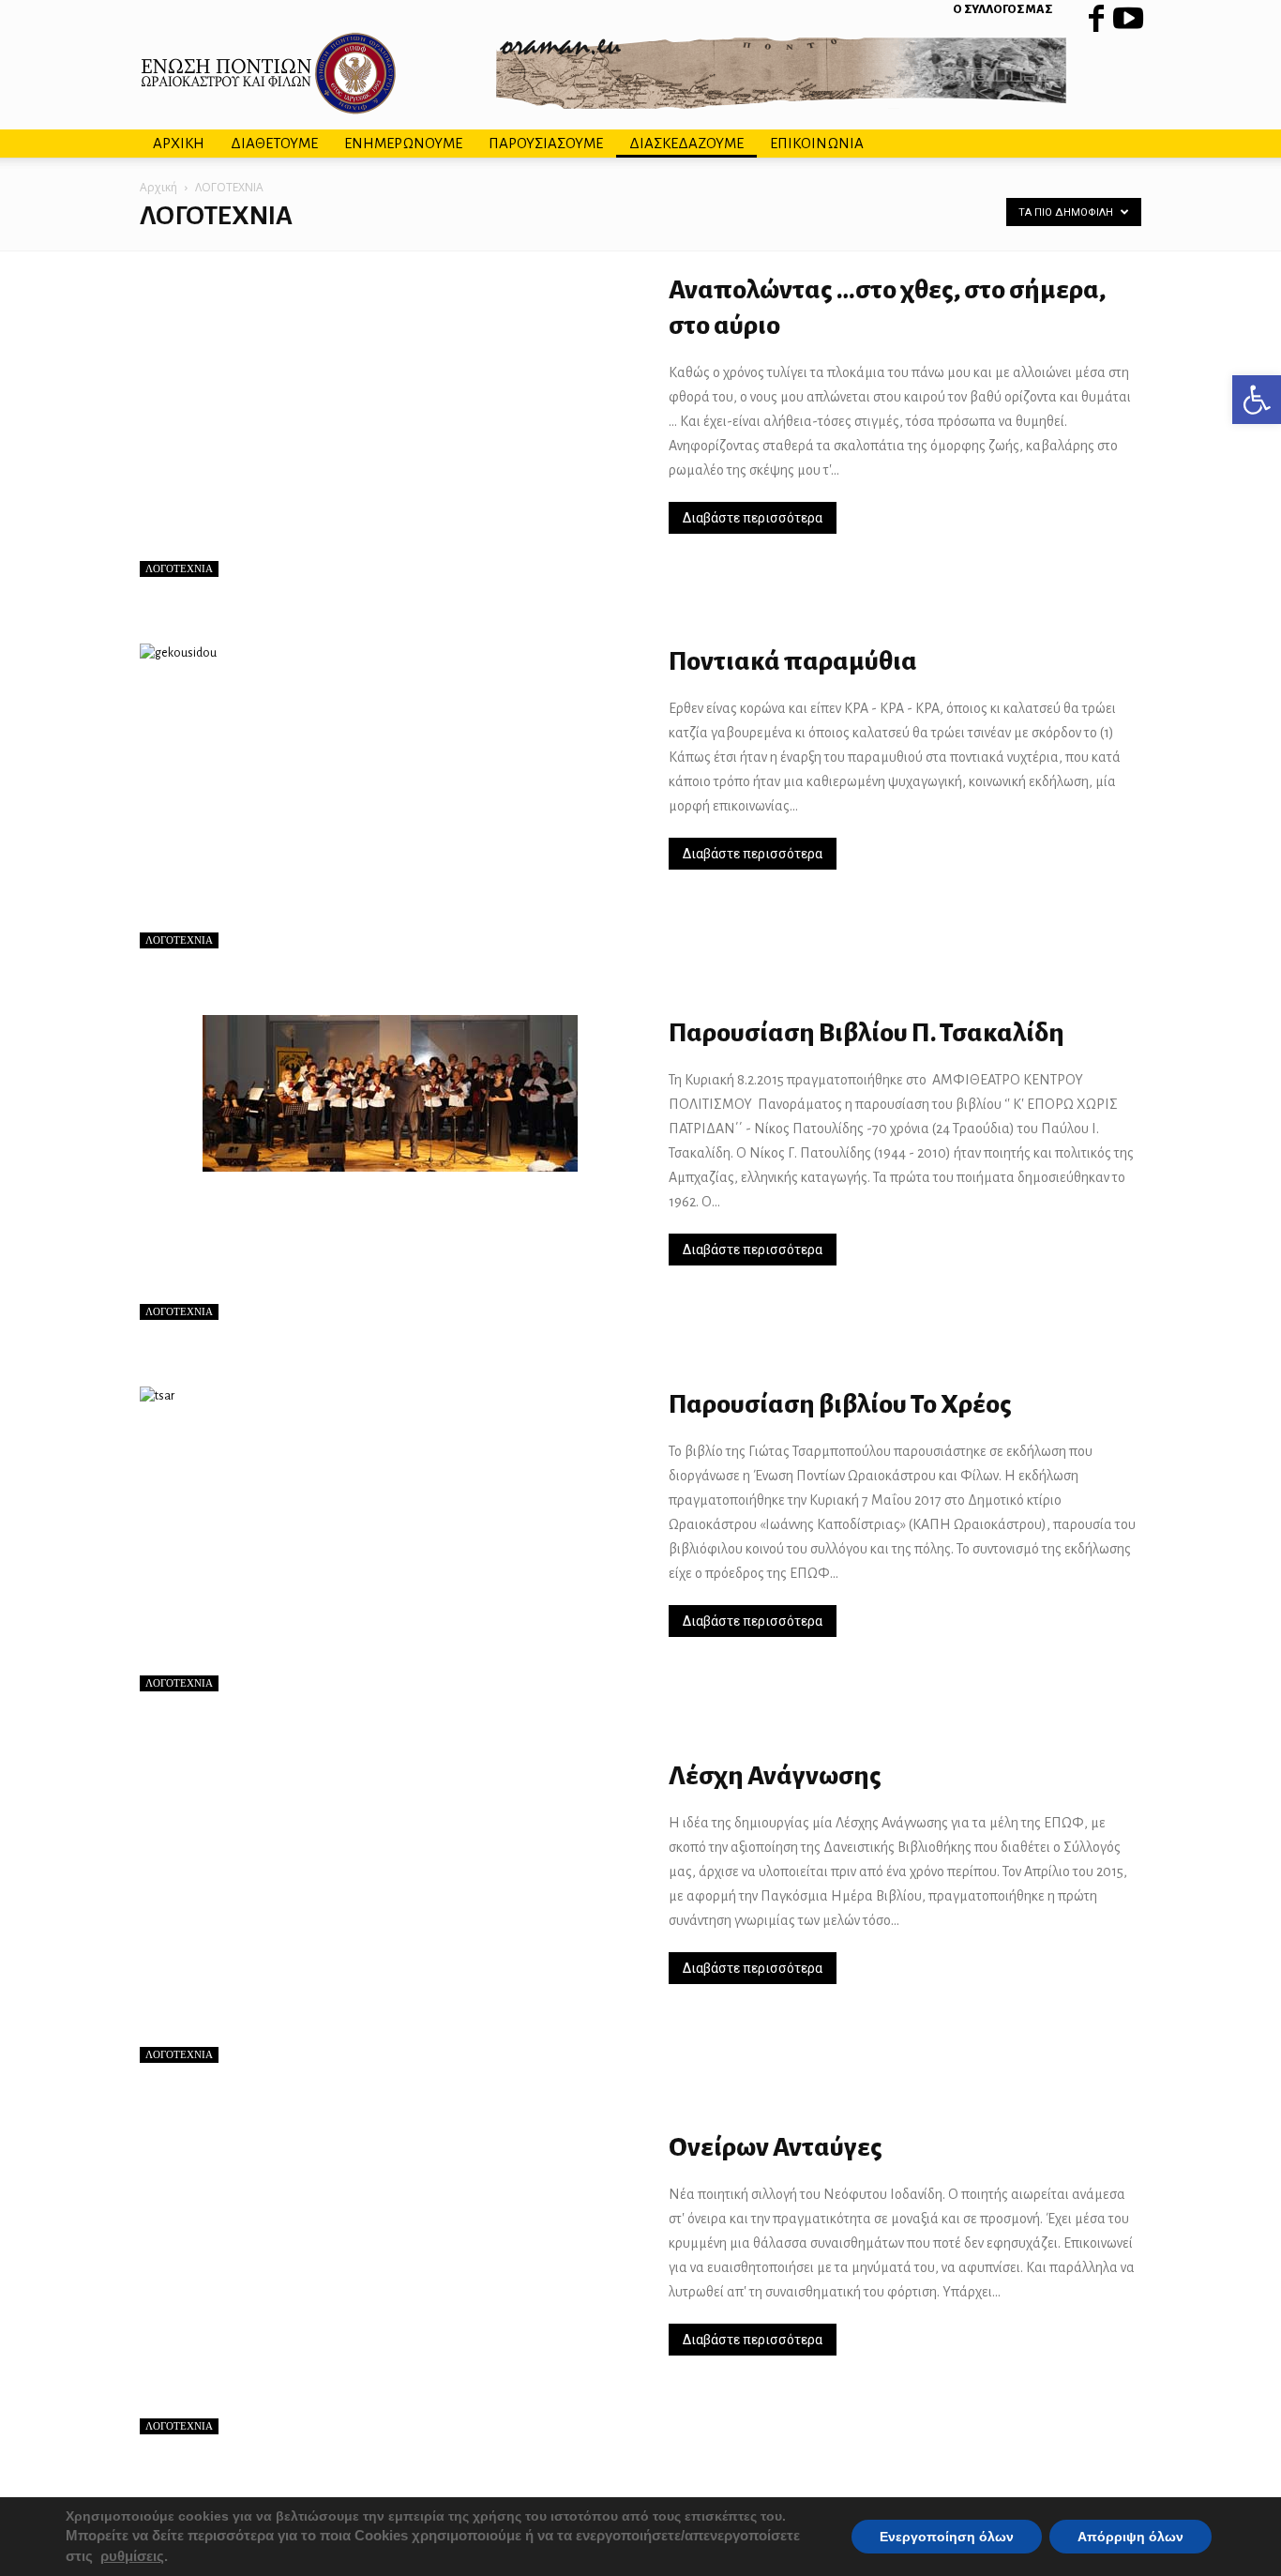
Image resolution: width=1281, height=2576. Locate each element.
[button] (1257, 400)
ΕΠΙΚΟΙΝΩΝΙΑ (817, 143)
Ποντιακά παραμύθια (793, 661)
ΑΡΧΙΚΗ (179, 143)
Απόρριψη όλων (1130, 2537)
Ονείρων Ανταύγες (776, 2147)
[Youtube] (1127, 14)
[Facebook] (1096, 14)
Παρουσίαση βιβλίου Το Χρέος (840, 1404)
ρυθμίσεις (132, 2556)
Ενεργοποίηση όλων (947, 2537)
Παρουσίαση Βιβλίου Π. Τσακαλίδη (867, 1033)
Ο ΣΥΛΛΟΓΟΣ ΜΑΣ (1002, 9)
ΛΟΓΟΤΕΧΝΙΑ (179, 568)
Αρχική (158, 187)
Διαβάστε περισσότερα (753, 518)
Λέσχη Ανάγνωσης (775, 1776)
